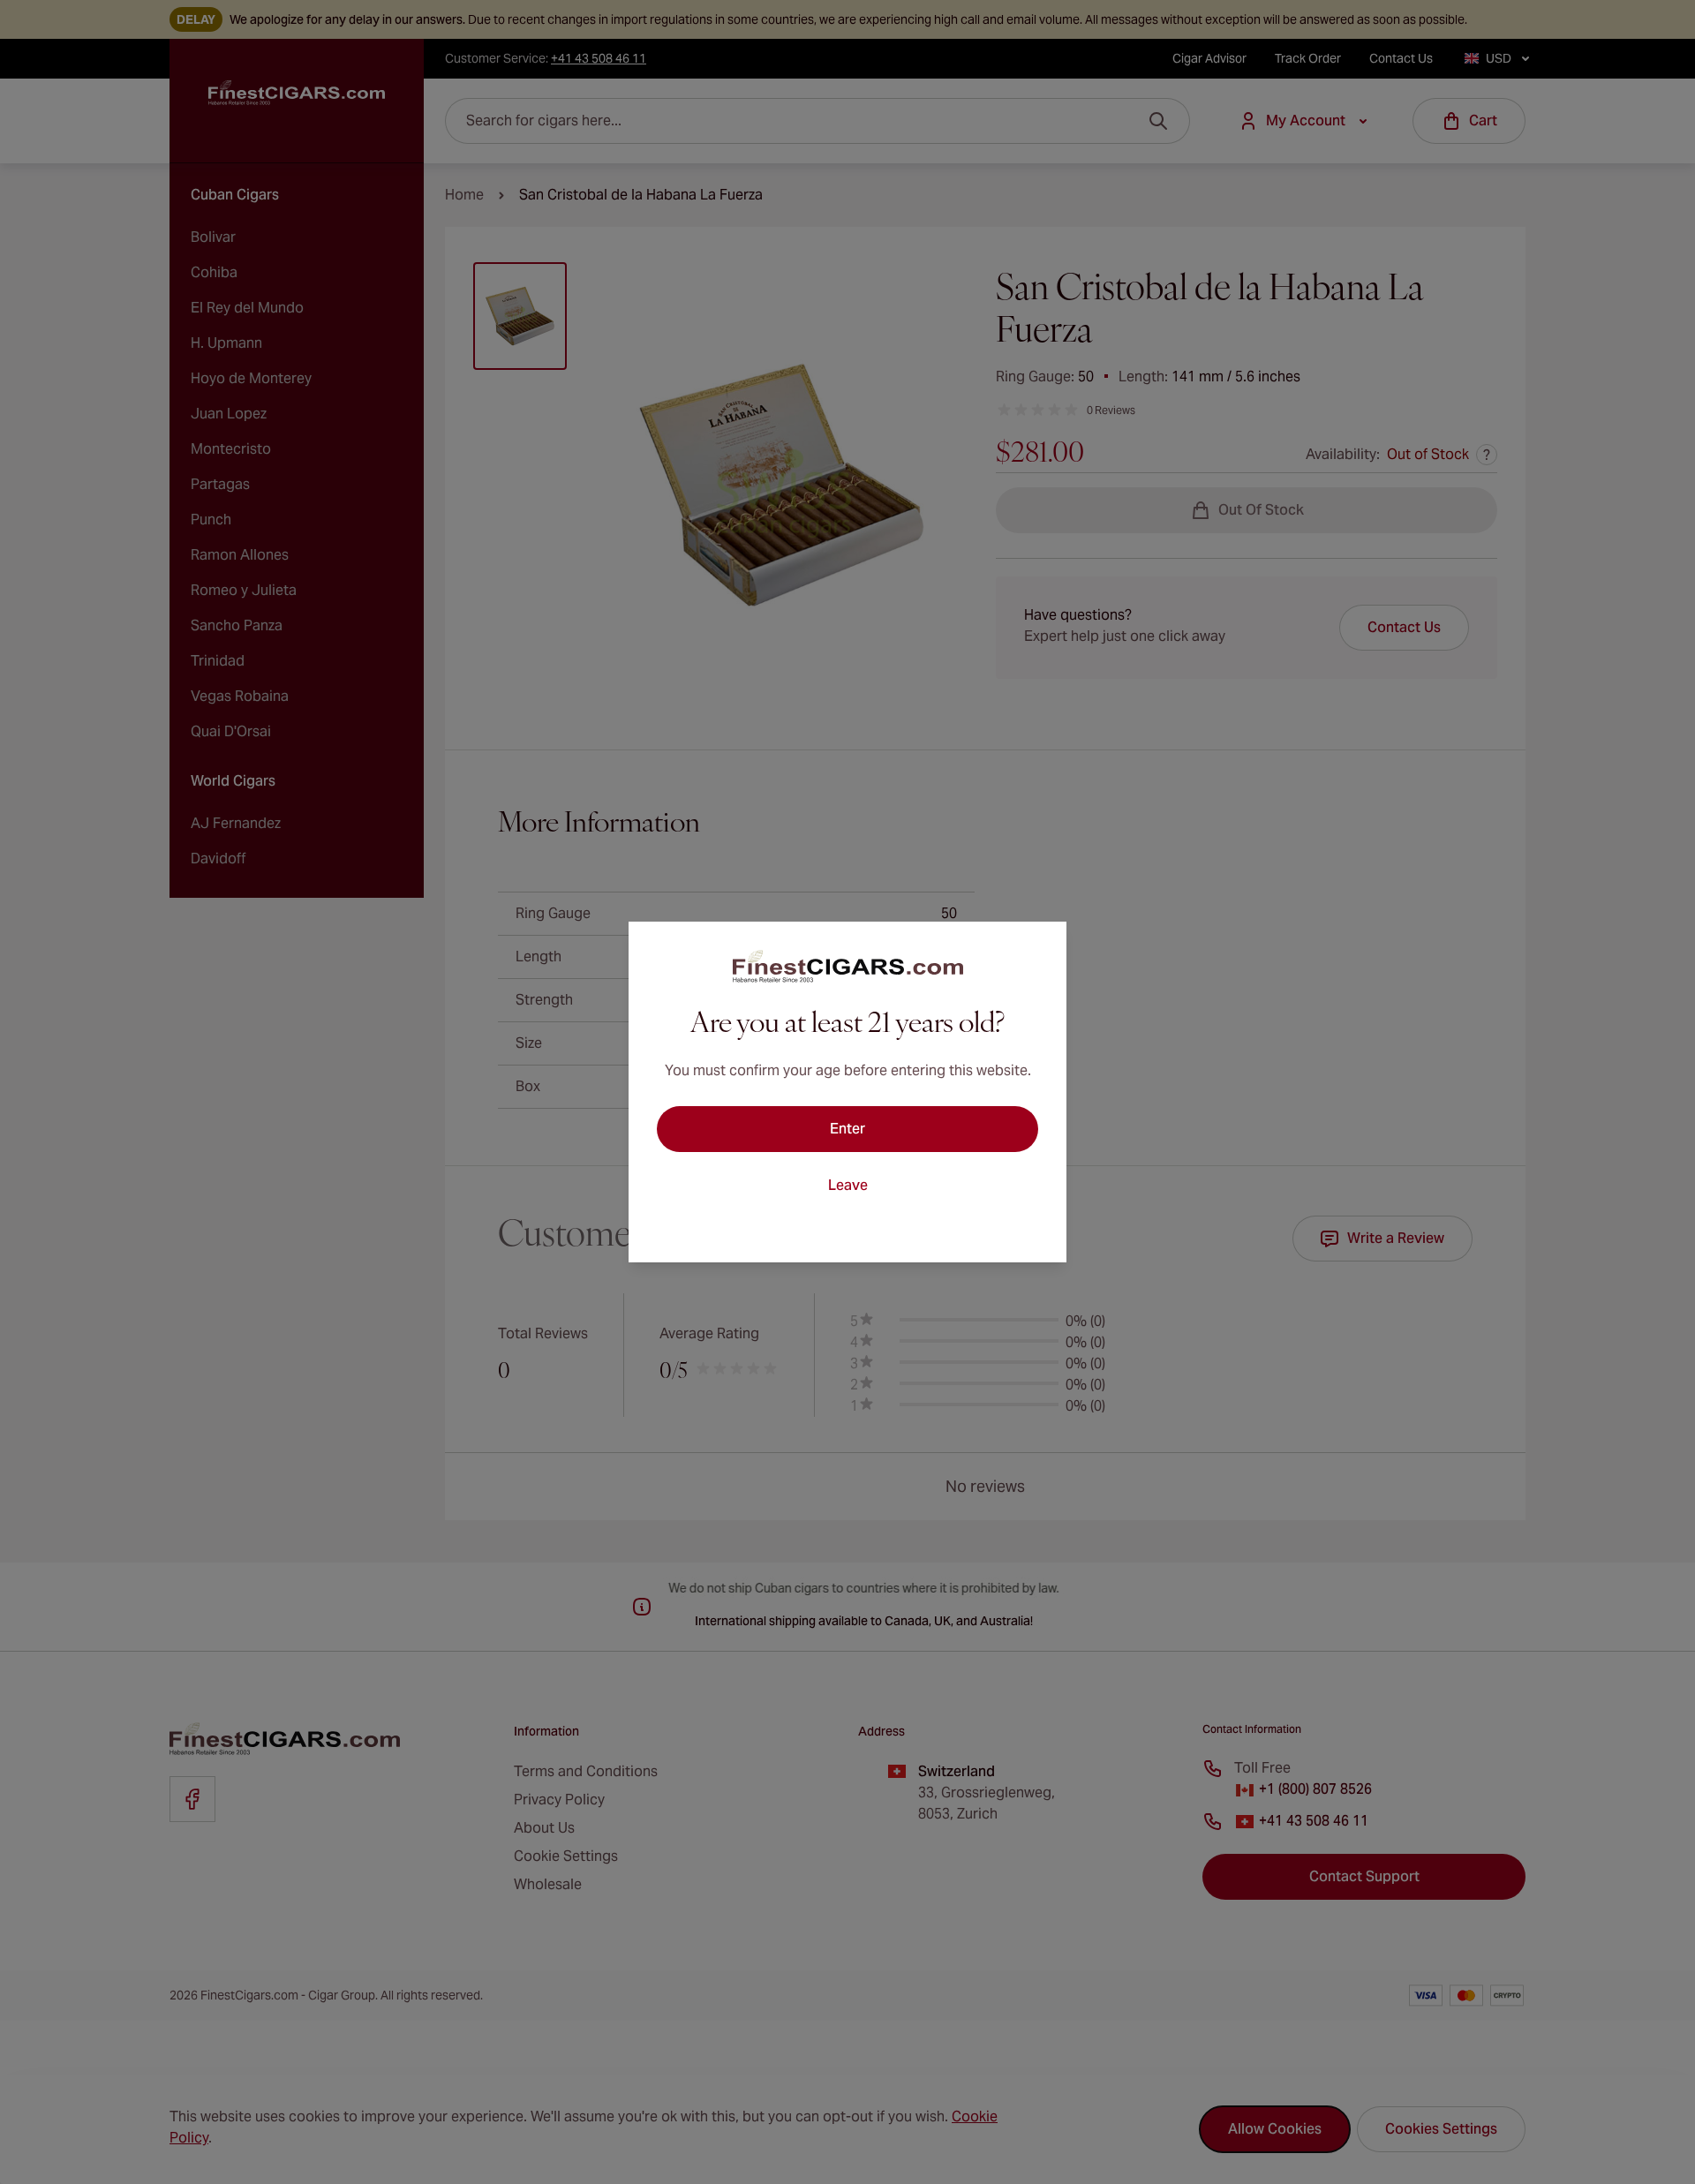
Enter (847, 1129)
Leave (848, 1185)
